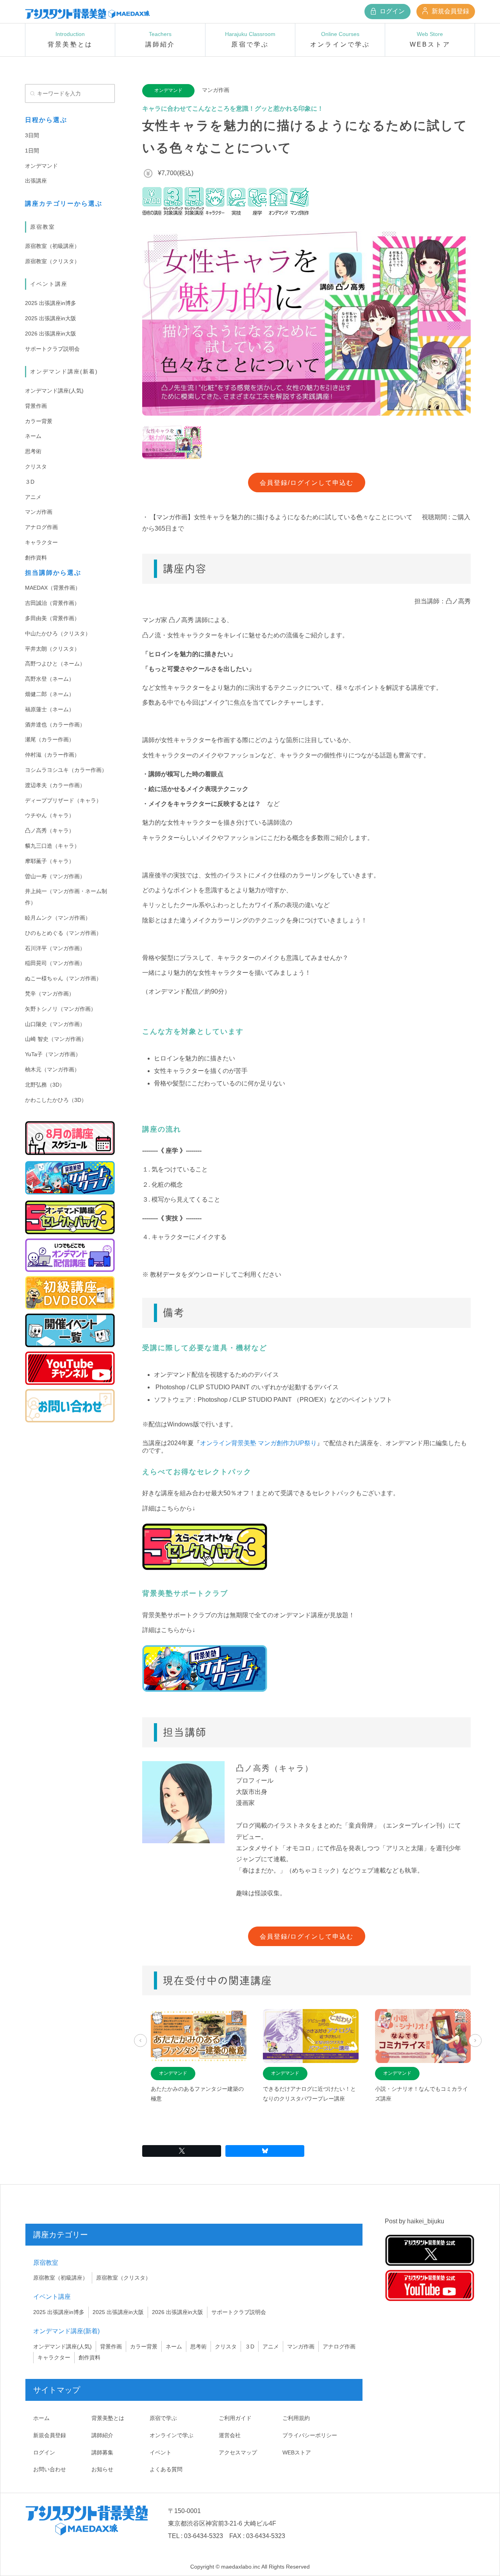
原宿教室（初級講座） (52, 246)
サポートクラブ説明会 (52, 349)
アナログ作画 (41, 527)
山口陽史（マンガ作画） (55, 1024)
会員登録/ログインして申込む (307, 483)
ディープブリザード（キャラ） (63, 800)
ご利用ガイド (235, 2418)
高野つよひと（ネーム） (55, 664)
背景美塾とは (108, 2418)
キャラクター (41, 542)
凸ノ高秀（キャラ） (50, 831)
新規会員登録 (450, 11)
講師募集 (102, 2452)
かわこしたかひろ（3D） (56, 1100)
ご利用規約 (296, 2418)
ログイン (391, 11)
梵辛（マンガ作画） (50, 994)
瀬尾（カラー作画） (50, 739)
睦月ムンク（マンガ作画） (58, 918)
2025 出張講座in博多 (51, 303)
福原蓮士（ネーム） (50, 709)
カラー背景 (39, 421)
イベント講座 (49, 284)
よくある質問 (166, 2469)
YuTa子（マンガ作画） (53, 1054)
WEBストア (297, 2452)
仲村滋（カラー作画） (52, 755)
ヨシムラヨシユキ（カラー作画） (66, 770)
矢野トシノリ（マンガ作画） (61, 1009)
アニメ (33, 497)
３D (30, 482)
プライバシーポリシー (310, 2435)
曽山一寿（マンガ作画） (55, 876)
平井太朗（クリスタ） (52, 649)
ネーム (33, 436)
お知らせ (102, 2469)
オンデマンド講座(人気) (54, 391)
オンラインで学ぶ (171, 2435)
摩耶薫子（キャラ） (50, 861)
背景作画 (36, 406)
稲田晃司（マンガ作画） (55, 963)
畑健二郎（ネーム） (50, 694)
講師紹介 (102, 2435)
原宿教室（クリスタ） (52, 261)
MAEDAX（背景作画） (53, 588)
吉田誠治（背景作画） (52, 603)
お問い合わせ (50, 2469)
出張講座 (36, 181)
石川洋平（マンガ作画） (55, 948)
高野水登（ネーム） (50, 679)
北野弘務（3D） (45, 1085)
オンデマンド (41, 166)
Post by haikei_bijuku (414, 2221)
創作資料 (36, 558)
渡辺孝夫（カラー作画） (55, 785)
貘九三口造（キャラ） (52, 846)
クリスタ (36, 466)
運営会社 (230, 2435)
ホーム (41, 2418)
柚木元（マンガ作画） (52, 1069)
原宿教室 (43, 227)
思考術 (33, 451)
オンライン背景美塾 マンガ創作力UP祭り (258, 1443)
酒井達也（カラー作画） (55, 725)
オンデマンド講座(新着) (64, 371)
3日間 (32, 135)
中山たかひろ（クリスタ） (58, 633)
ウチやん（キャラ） (50, 815)
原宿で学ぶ (163, 2418)
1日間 (32, 151)
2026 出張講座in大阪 (51, 334)
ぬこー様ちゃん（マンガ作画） (63, 978)
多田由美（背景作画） (52, 618)
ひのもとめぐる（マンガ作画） (63, 933)
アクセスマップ (238, 2452)
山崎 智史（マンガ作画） (56, 1039)
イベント (161, 2452)
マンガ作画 (39, 512)
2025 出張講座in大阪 (51, 318)
